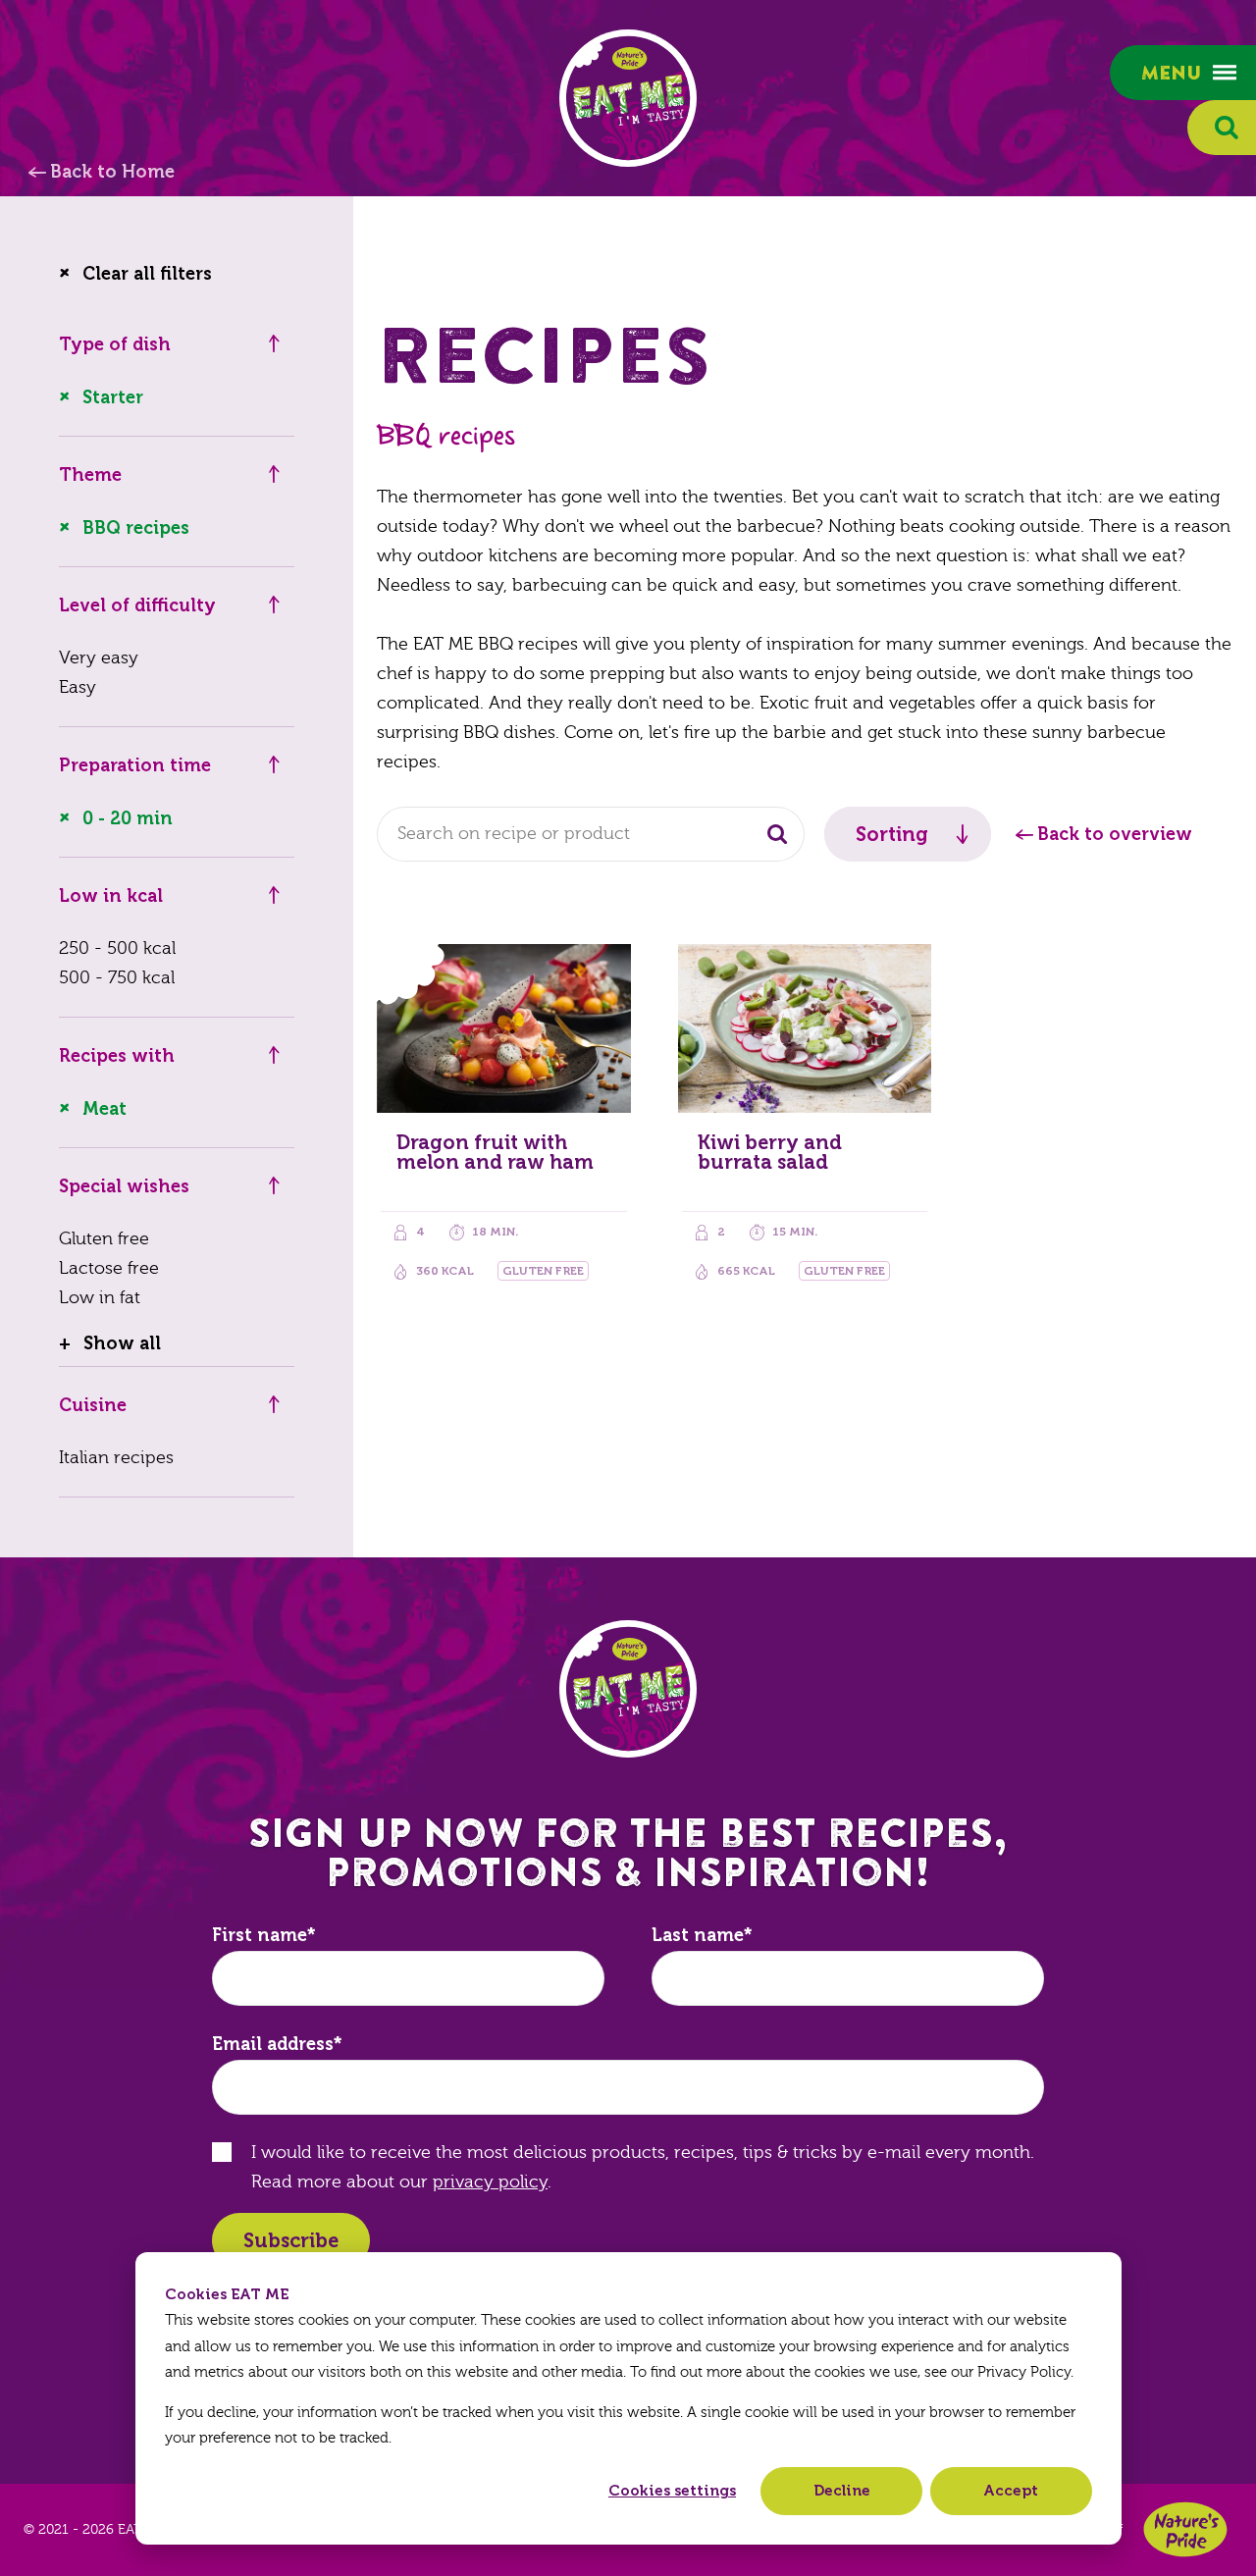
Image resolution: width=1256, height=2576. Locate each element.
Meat (105, 1109)
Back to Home (112, 172)
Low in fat (100, 1298)
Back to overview (1115, 834)
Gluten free (104, 1239)
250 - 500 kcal (117, 948)
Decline (842, 2491)
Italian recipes (116, 1458)
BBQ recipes (136, 528)
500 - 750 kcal (117, 978)
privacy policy (490, 2182)
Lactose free (109, 1268)
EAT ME (628, 98)
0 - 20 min (128, 818)
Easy (78, 687)
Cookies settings (672, 2491)
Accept (1011, 2491)
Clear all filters (147, 274)
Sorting (892, 834)
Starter (113, 397)
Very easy (99, 658)
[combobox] (591, 834)
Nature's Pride (1185, 2529)
